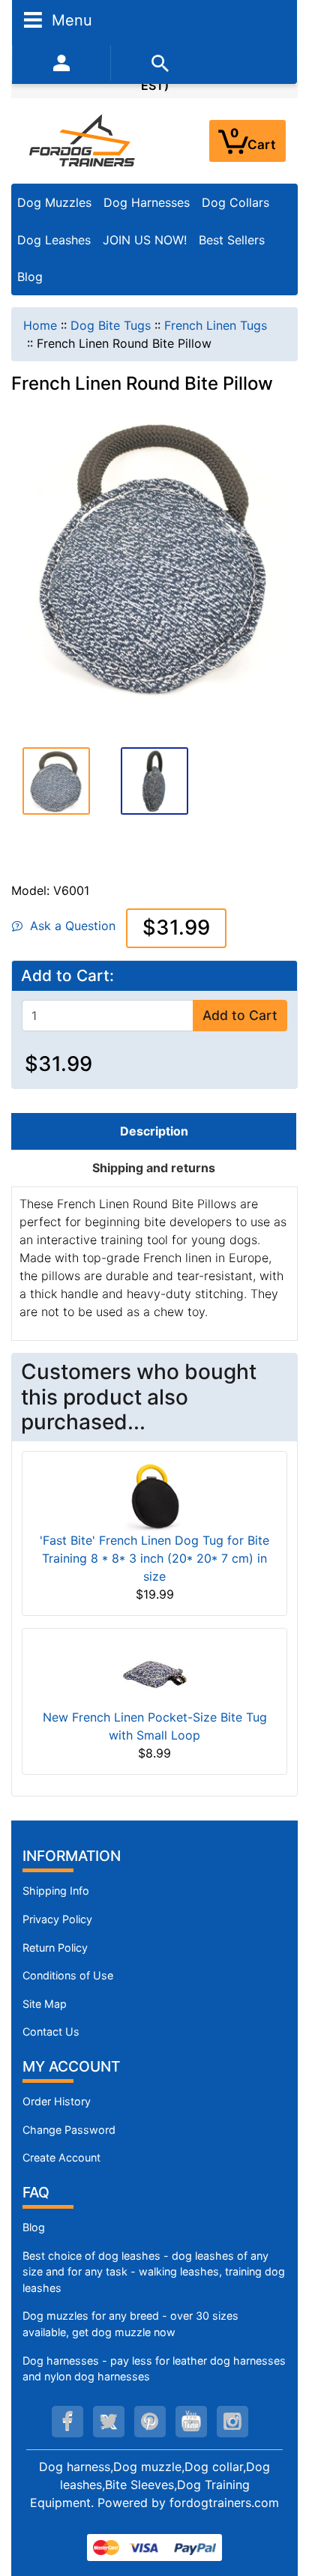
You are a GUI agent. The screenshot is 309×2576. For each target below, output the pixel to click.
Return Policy (55, 1948)
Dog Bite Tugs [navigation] (111, 325)
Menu (70, 19)
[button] (56, 779)
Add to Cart (240, 1015)
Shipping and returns (154, 1168)
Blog (30, 277)
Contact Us (51, 2031)
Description (154, 1131)
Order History (57, 2101)
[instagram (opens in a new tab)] (232, 2422)
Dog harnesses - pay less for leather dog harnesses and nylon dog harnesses (154, 2369)
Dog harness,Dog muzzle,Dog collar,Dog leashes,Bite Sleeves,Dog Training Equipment (150, 2485)
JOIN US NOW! (145, 240)
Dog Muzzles (54, 202)
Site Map (45, 2004)
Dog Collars (235, 202)
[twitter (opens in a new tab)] (109, 2422)
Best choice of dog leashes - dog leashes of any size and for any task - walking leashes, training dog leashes (154, 2272)
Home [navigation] (40, 325)
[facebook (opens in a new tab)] (67, 2422)
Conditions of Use (68, 1975)
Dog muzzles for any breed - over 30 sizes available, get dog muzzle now (130, 2324)
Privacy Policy (57, 1919)
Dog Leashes (54, 240)
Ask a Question (69, 926)
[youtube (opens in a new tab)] (191, 2422)
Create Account (61, 2157)
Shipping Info (56, 1891)
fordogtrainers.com (224, 2503)
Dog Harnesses (147, 202)
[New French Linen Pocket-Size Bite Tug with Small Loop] (154, 1673)
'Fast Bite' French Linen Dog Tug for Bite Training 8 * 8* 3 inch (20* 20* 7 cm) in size (154, 1558)
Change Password (69, 2130)
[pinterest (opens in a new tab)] (150, 2422)
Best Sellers (232, 240)
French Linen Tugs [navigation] (216, 325)
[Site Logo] (83, 140)
